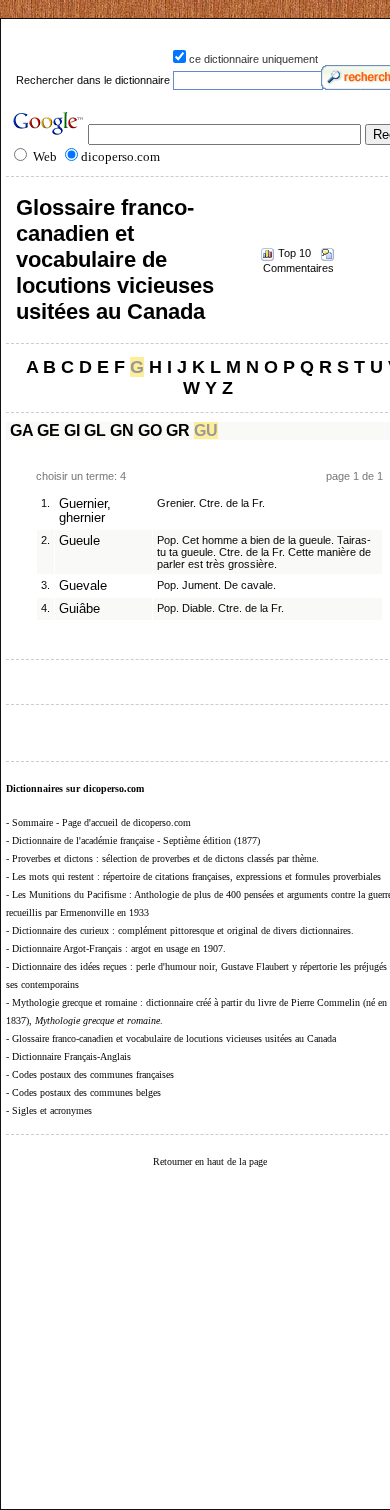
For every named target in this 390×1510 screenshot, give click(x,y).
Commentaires (298, 268)
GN (122, 430)
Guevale (83, 586)
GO (150, 430)
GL (95, 430)
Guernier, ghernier (85, 511)
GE (48, 430)
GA (21, 430)
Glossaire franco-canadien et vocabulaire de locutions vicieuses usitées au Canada (115, 259)
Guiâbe (79, 609)
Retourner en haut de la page (210, 1161)
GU (206, 430)
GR (178, 430)
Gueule (79, 541)
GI (72, 430)
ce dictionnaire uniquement (253, 59)
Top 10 (294, 253)
